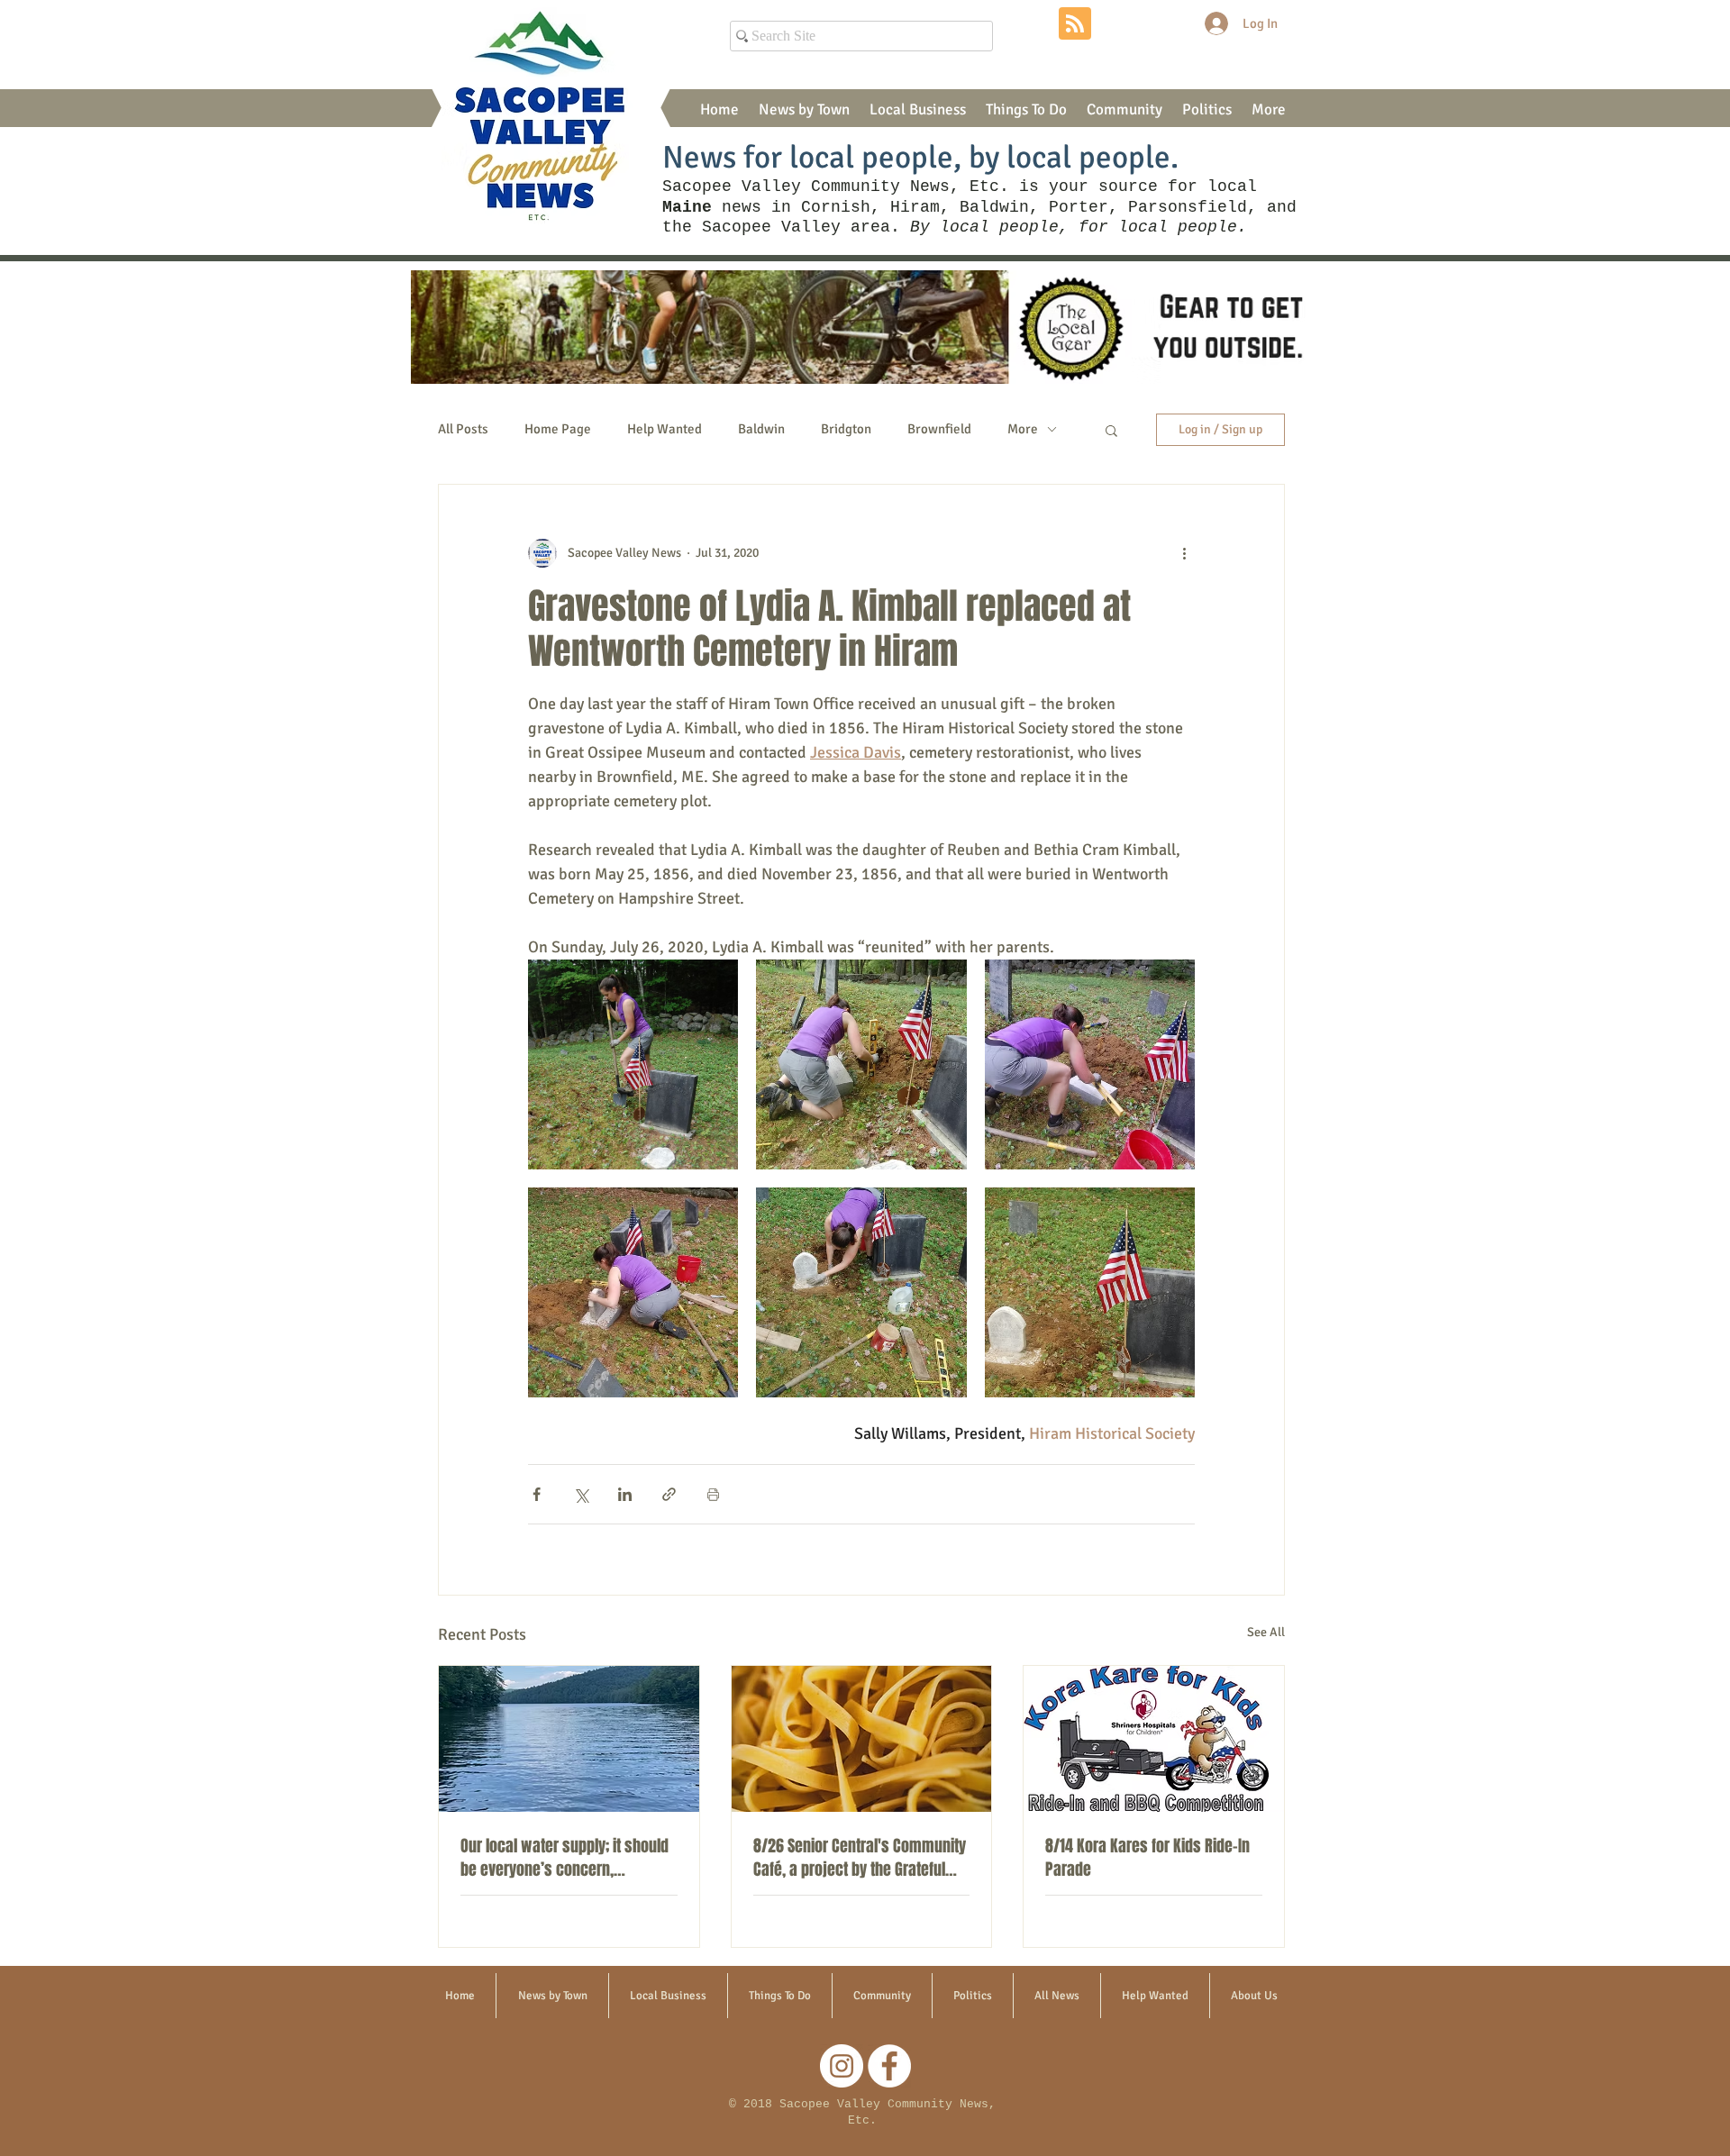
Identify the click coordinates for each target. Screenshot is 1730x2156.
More (1023, 429)
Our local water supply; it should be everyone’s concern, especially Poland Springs (565, 1858)
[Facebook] (889, 2066)
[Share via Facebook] (537, 1494)
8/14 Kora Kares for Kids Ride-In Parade (1147, 1858)
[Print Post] (713, 1494)
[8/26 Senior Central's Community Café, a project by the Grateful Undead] (862, 1739)
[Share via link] (669, 1494)
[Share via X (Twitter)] (581, 1494)
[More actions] (1184, 553)
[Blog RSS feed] (1075, 24)
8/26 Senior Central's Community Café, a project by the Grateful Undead (860, 1858)
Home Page (558, 429)
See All (1266, 1632)
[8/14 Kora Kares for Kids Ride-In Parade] (1154, 1739)
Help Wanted (665, 429)
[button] (804, 109)
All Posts (463, 429)
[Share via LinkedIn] (625, 1494)
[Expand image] (633, 1064)
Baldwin (761, 429)
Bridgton (846, 429)
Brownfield (939, 429)
